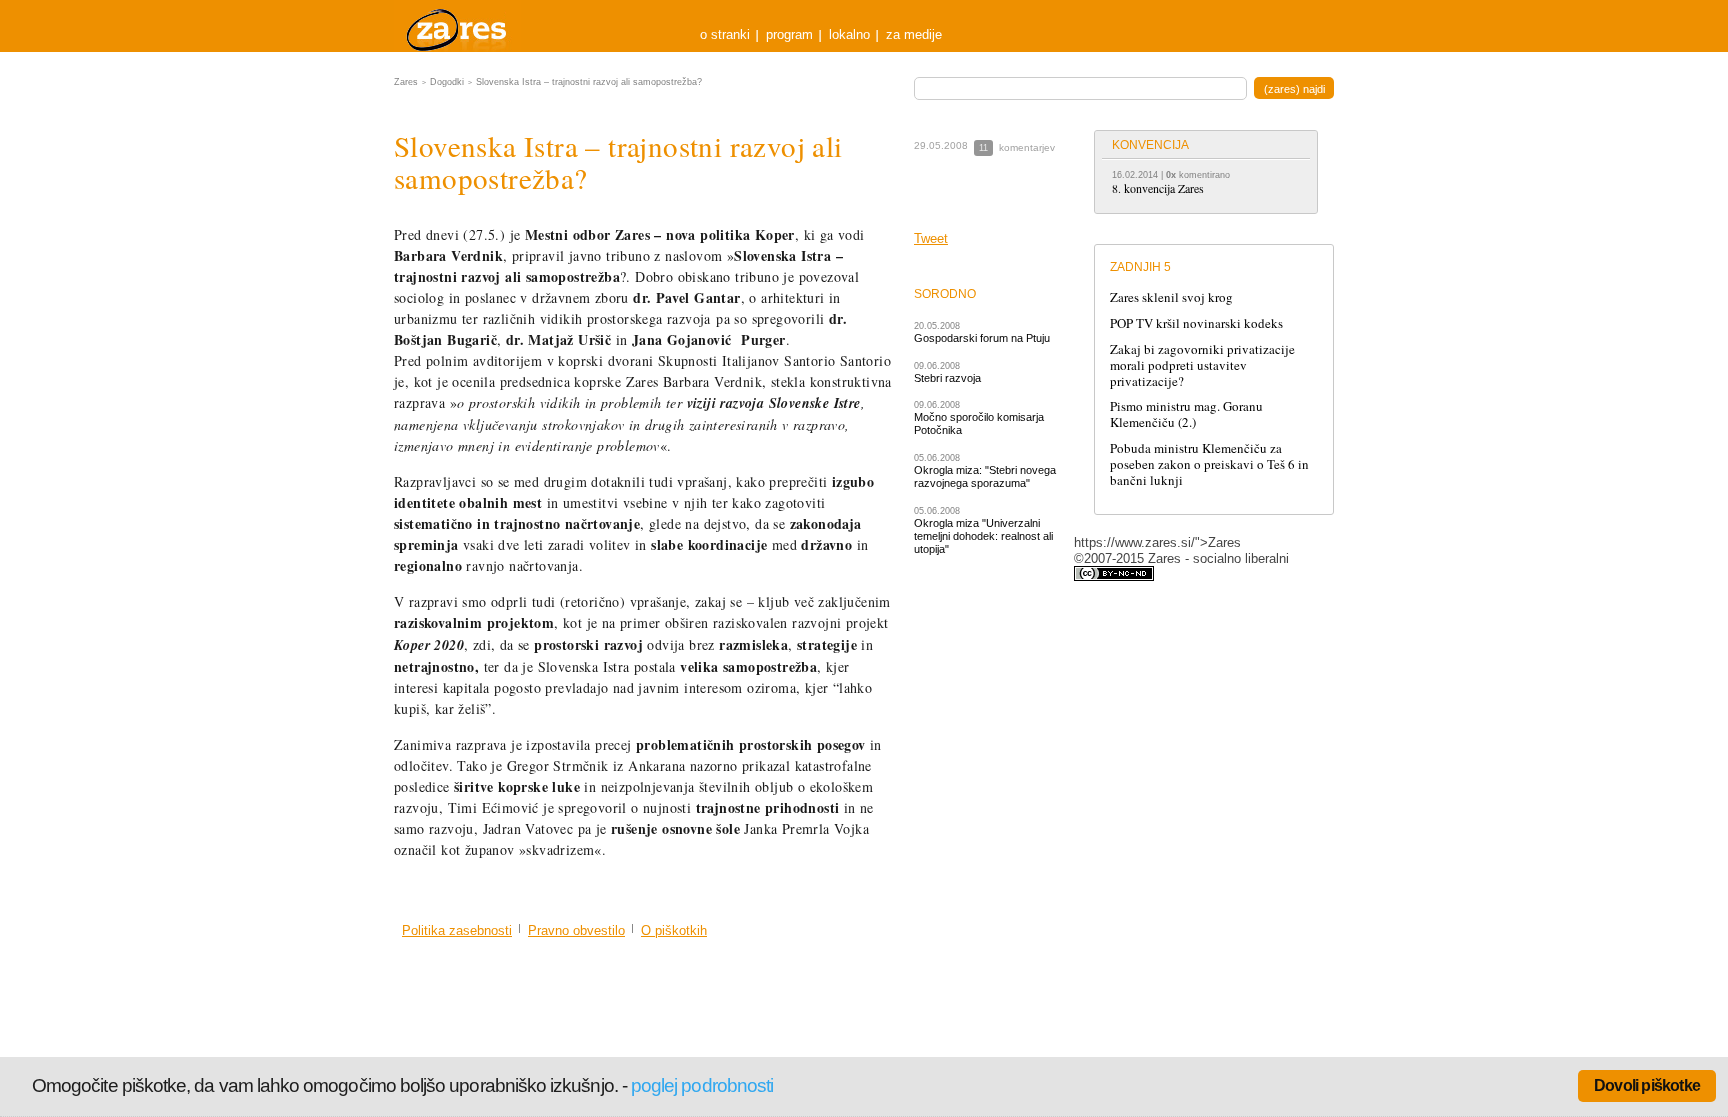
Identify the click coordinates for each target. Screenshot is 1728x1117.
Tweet (931, 238)
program (789, 34)
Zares (458, 26)
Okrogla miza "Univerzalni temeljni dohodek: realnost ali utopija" (983, 536)
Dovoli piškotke (1647, 1085)
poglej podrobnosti (702, 1085)
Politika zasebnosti (457, 930)
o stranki (725, 34)
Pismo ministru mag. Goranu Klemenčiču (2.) (1186, 414)
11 (983, 148)
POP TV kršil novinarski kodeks (1196, 323)
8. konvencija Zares (1158, 188)
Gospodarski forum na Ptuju (982, 338)
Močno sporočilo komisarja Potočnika (979, 423)
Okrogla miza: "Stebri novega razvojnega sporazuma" (985, 476)
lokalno (849, 34)
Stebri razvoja (947, 378)
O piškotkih (674, 930)
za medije (914, 34)
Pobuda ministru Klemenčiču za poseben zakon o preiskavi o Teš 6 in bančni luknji (1209, 464)
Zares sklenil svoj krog (1171, 297)
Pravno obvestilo (576, 930)
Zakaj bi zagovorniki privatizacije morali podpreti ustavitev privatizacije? (1202, 365)
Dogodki (447, 82)
